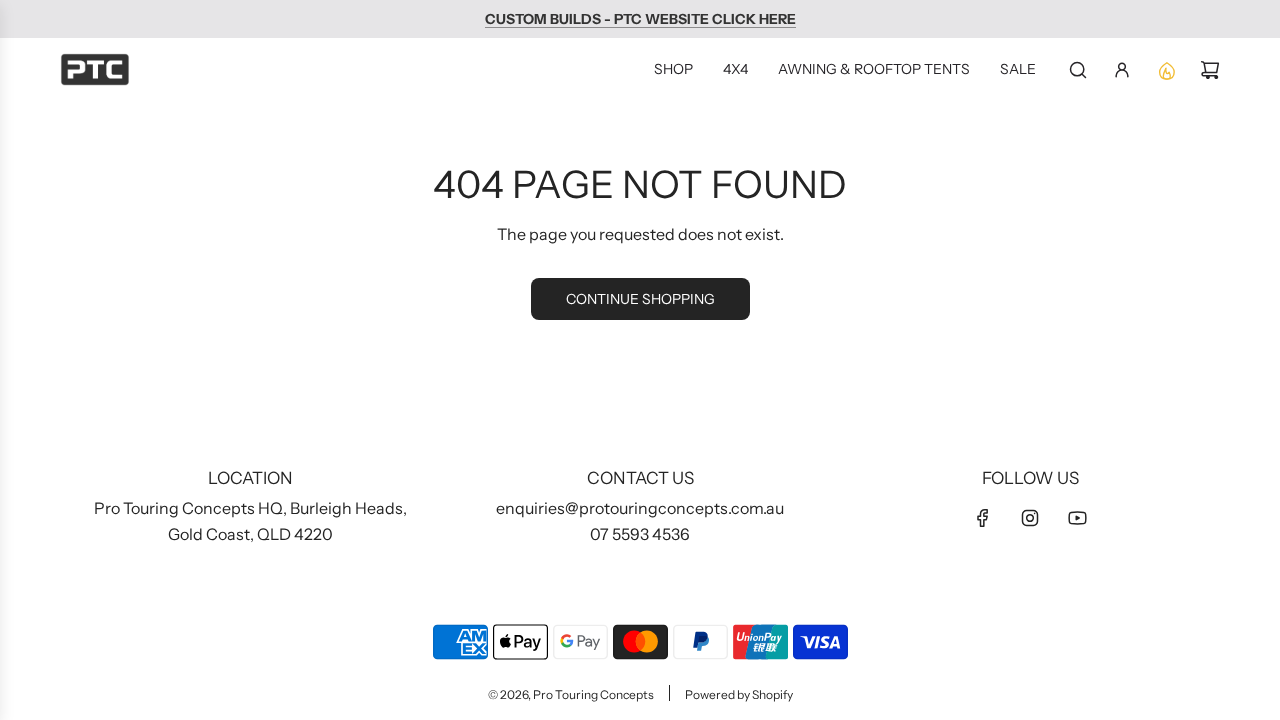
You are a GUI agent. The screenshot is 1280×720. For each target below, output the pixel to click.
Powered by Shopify (739, 694)
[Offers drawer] (1166, 70)
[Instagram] (1030, 518)
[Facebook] (983, 518)
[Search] (1078, 70)
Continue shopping (640, 299)
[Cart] (1210, 70)
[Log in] (1122, 70)
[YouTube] (1077, 518)
